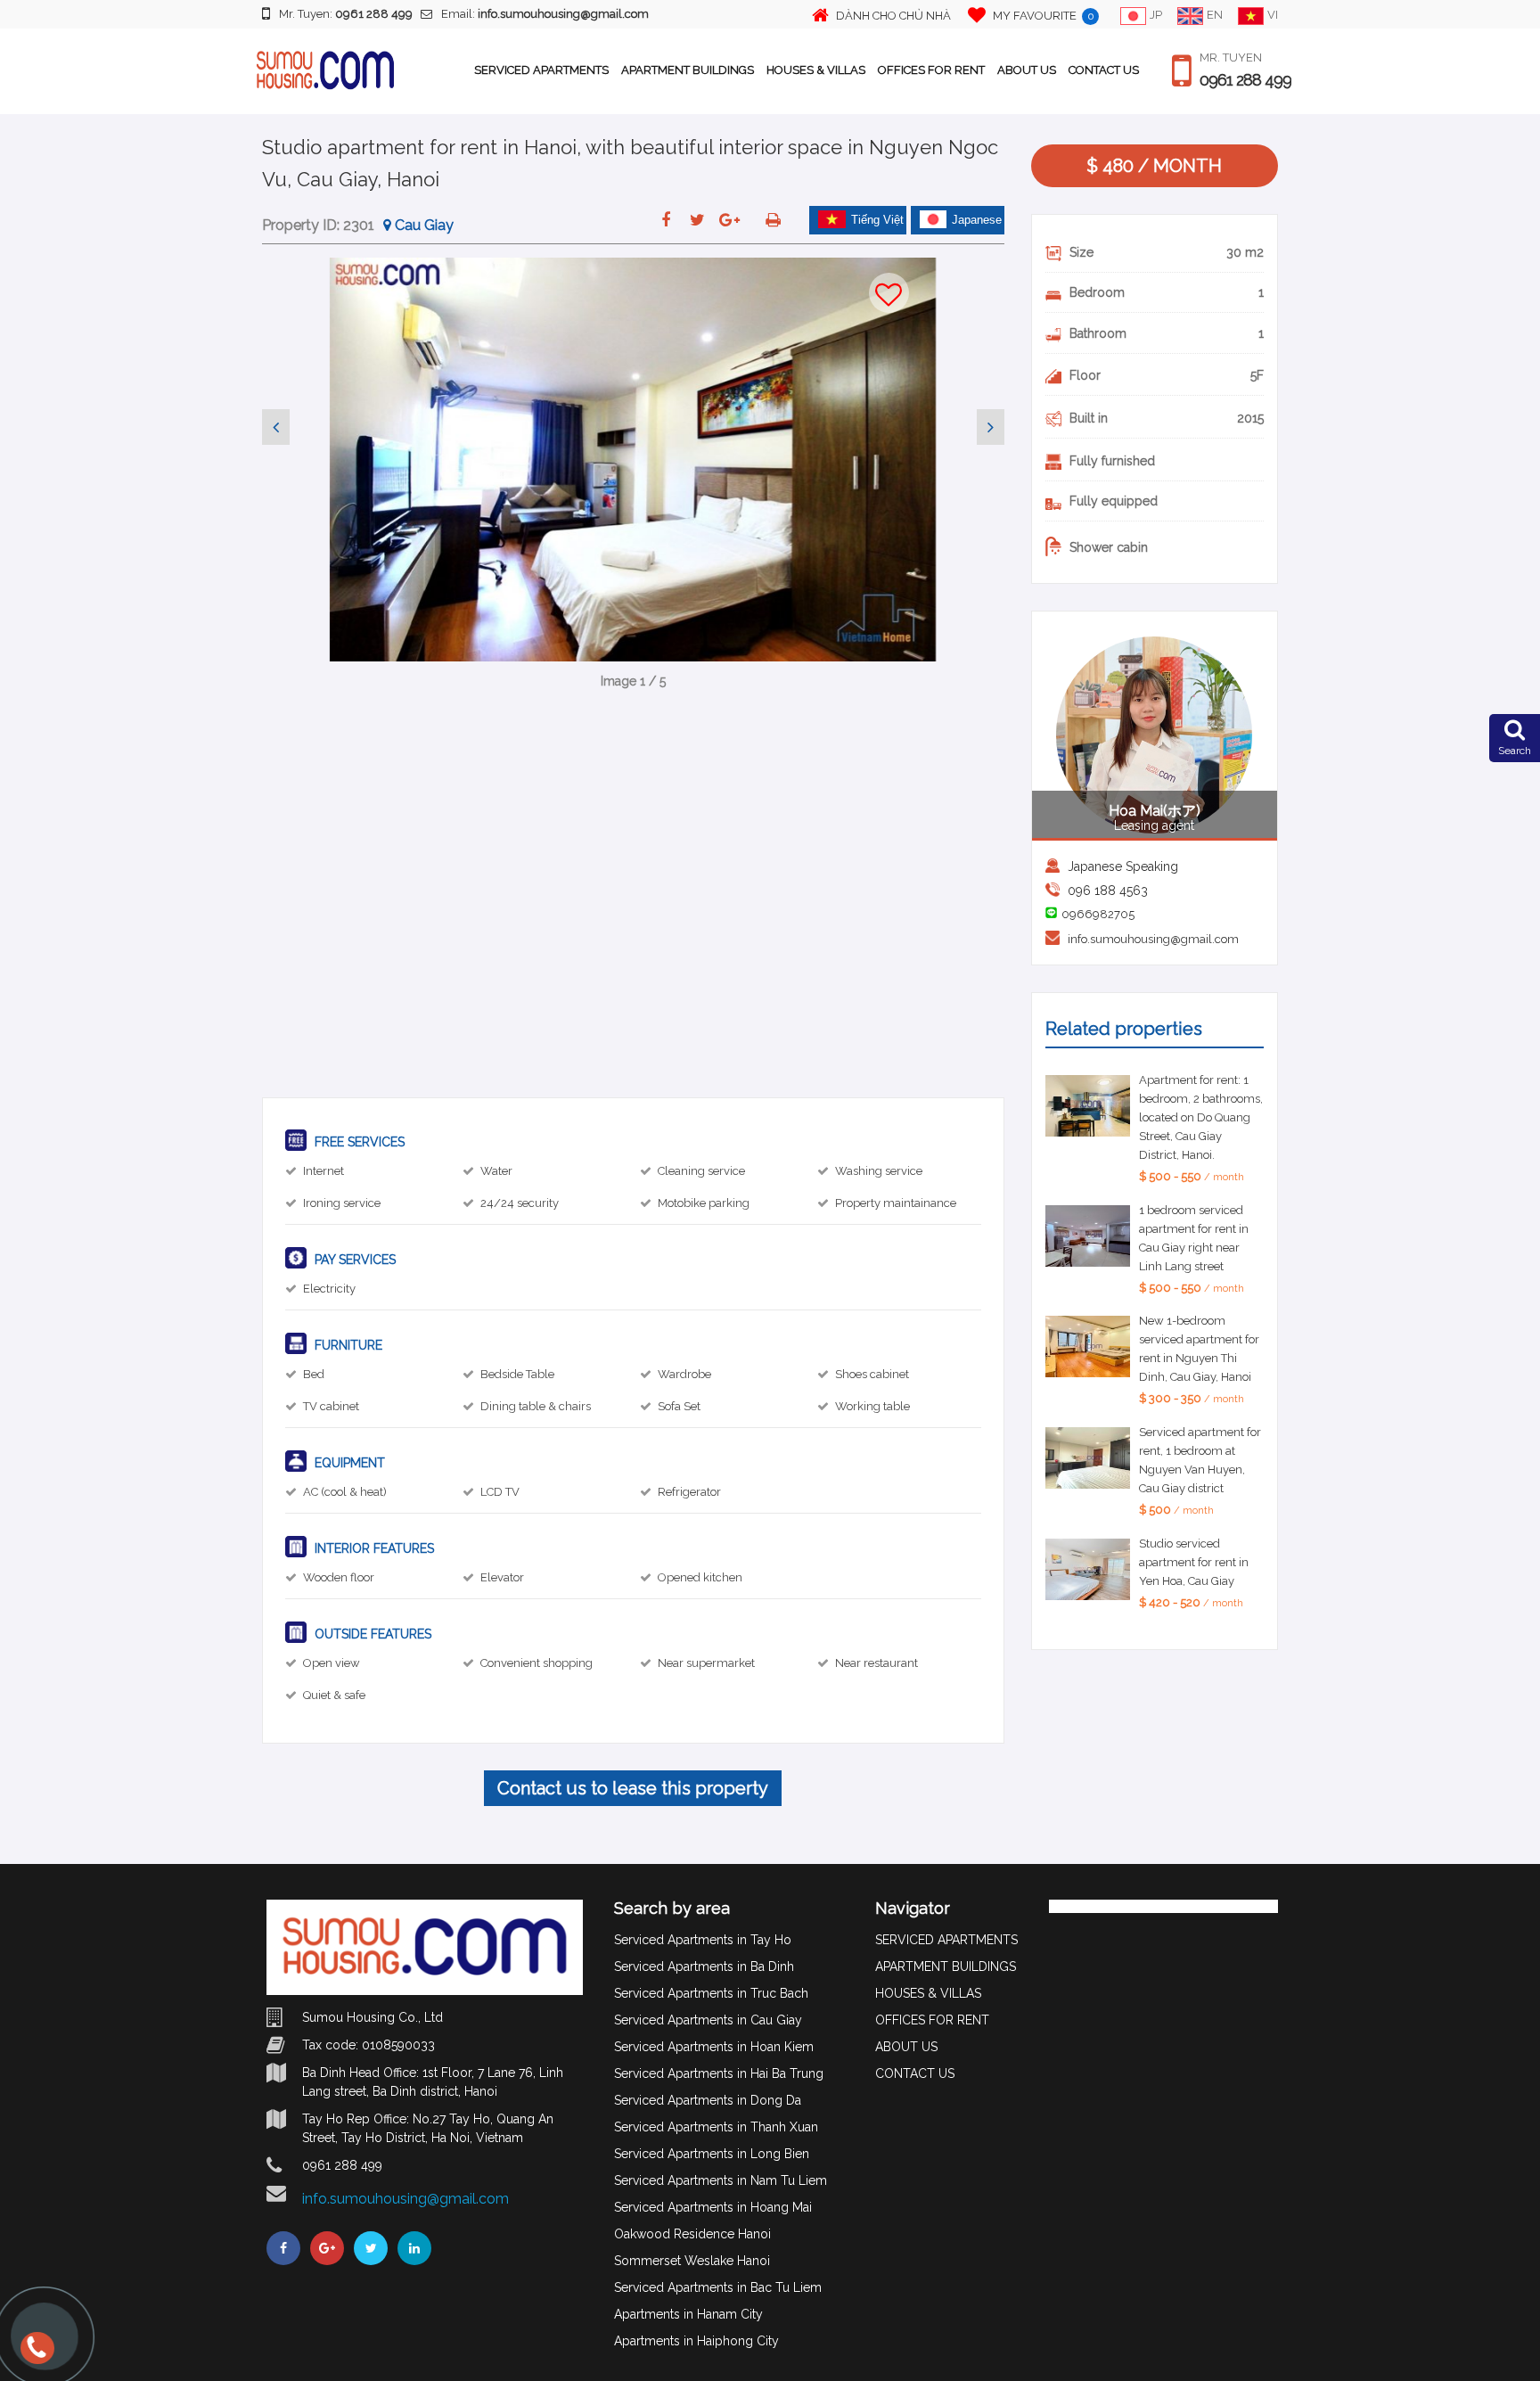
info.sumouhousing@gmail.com (1153, 939)
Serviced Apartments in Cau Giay (708, 2020)
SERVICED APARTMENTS (541, 70)
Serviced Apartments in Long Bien (712, 2154)
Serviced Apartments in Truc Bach (711, 1993)
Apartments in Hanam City (688, 2314)
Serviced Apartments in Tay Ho (703, 1940)
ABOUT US (1027, 70)
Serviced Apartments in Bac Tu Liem (718, 2287)
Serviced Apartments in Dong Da (708, 2100)
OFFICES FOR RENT (931, 70)
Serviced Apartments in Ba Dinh (704, 1966)
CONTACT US (1104, 70)
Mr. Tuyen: (346, 14)
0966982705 (1098, 914)
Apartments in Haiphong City (696, 2341)
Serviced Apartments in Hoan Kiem (714, 2047)
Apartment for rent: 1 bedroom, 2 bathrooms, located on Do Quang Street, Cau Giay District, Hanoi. (1201, 1117)
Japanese (977, 220)
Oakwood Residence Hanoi (692, 2234)
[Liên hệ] (36, 2356)
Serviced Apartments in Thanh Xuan (716, 2127)
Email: (545, 14)
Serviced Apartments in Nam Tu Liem (721, 2180)
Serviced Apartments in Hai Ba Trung (719, 2073)
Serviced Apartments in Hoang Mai (713, 2207)
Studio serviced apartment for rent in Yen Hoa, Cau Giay (1194, 1562)
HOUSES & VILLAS (816, 70)
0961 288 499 (1245, 80)
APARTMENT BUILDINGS (688, 70)
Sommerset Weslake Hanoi (692, 2261)
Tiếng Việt (877, 220)
